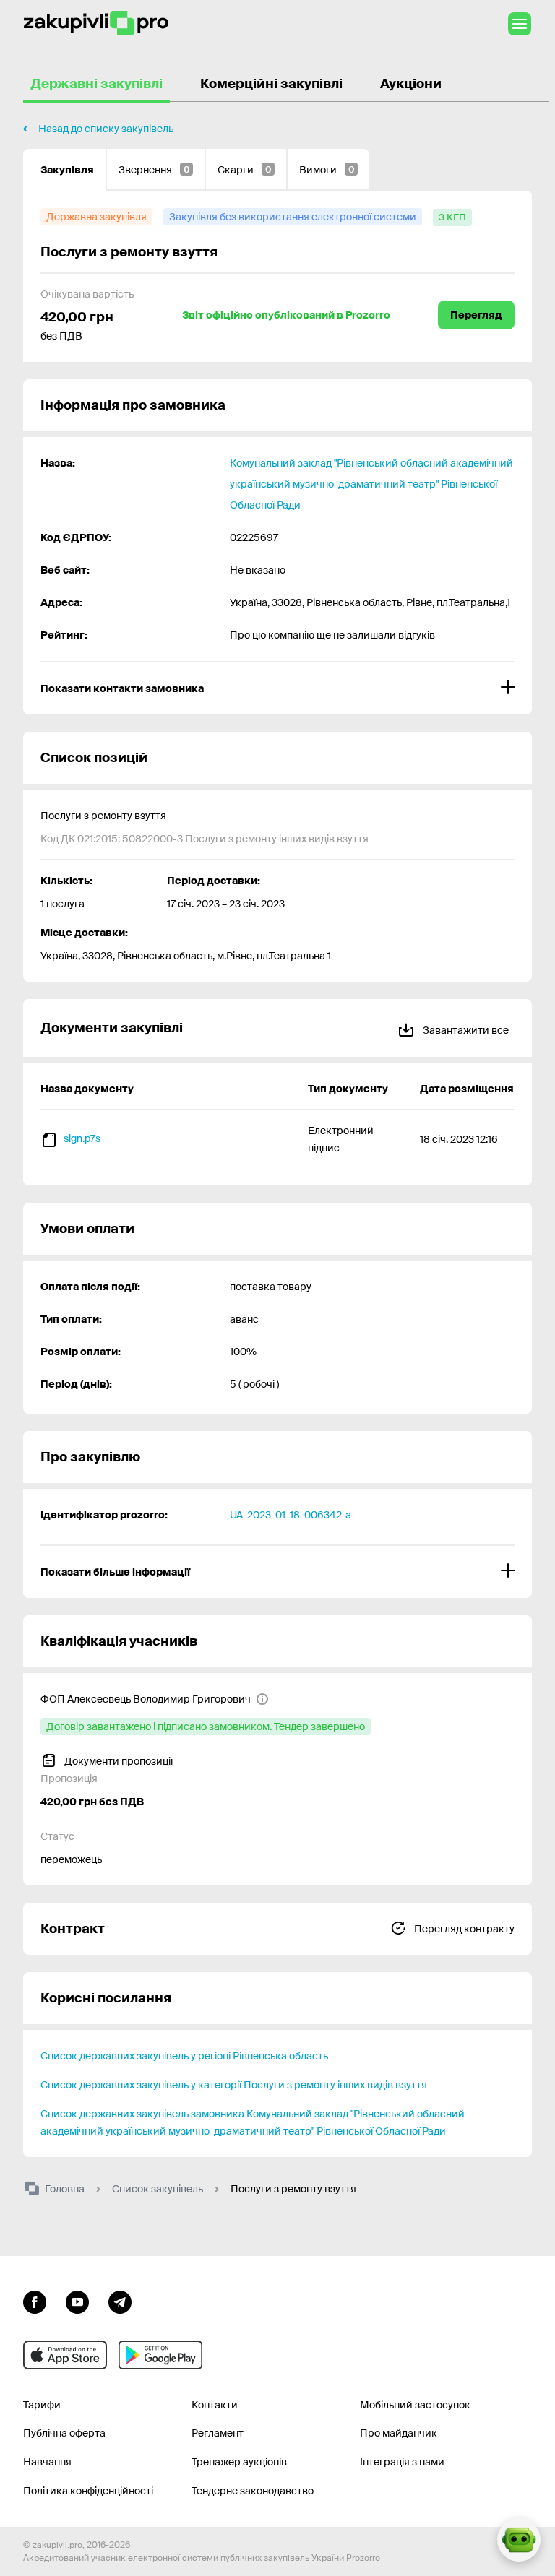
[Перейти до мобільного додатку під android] (160, 2355)
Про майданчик (399, 2433)
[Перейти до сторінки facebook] (35, 2301)
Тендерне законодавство (253, 2491)
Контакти (215, 2405)
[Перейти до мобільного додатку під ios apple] (65, 2355)
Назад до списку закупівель (106, 129)
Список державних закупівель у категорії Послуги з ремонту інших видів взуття (234, 2085)
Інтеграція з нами (402, 2462)
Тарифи (42, 2405)
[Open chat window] (519, 2540)
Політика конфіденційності (88, 2491)
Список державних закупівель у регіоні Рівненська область (184, 2056)
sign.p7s (82, 1138)
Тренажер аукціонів (239, 2462)
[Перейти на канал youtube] (77, 2301)
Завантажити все (465, 1030)
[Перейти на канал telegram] (120, 2301)
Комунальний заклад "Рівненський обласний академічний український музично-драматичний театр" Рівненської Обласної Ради (371, 484)
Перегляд (476, 315)
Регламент (218, 2433)
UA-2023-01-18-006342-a (291, 1515)
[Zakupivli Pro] (96, 23)
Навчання (47, 2462)
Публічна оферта (64, 2433)
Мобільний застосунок (415, 2405)
